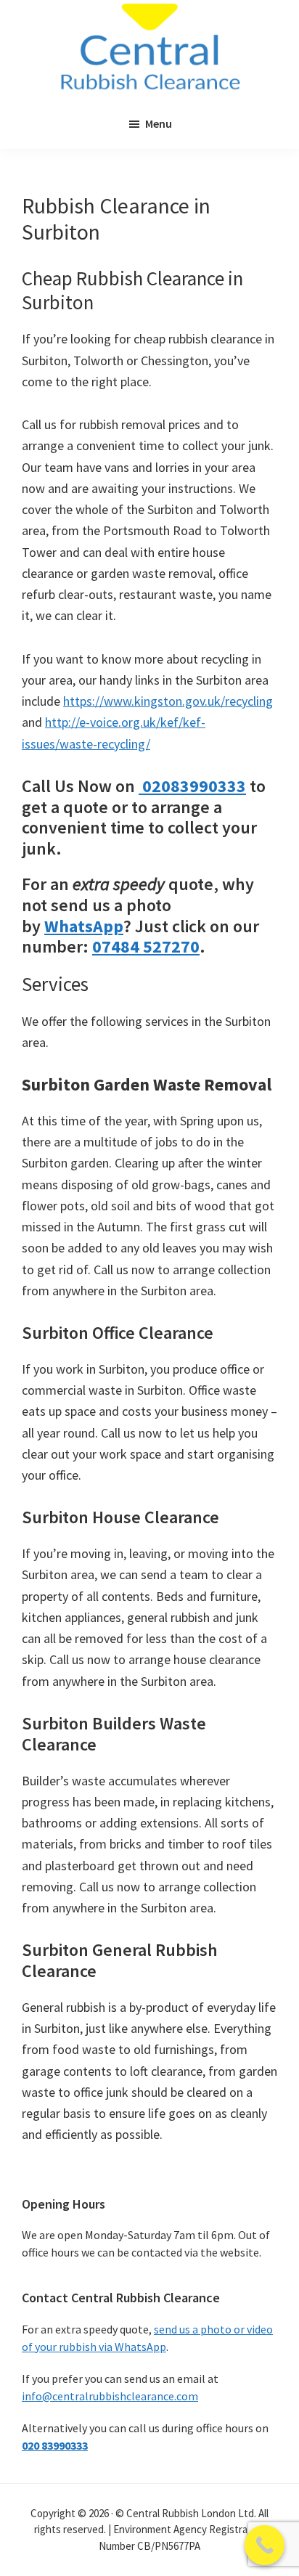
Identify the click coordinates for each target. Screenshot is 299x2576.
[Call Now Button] (265, 2545)
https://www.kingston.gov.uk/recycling (168, 701)
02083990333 (192, 786)
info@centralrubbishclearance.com (110, 2396)
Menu (159, 123)
